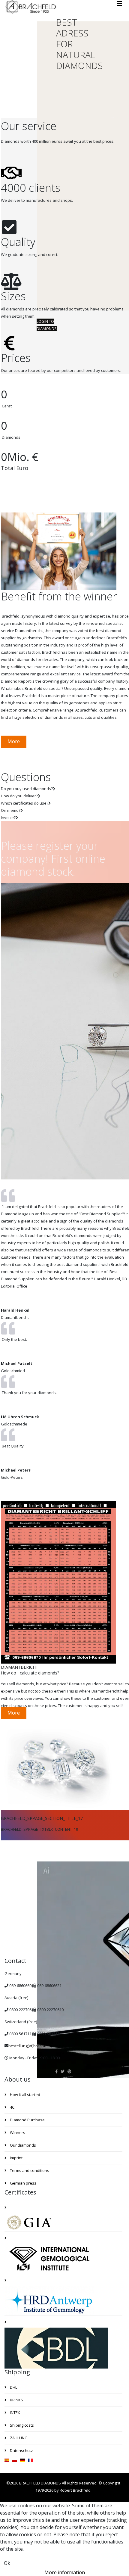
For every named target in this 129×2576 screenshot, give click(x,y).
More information (65, 2572)
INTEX (15, 2412)
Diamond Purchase (27, 2120)
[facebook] (57, 2071)
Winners (17, 2132)
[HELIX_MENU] (119, 4)
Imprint (16, 2158)
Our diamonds (22, 2145)
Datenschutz (21, 2450)
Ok (7, 2563)
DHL (13, 2387)
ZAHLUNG (18, 2438)
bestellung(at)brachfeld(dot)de (36, 2046)
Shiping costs (21, 2425)
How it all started (25, 2095)
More (14, 741)
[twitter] (63, 2071)
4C (12, 2107)
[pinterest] (69, 2071)
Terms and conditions (29, 2170)
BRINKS (16, 2400)
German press (23, 2183)
